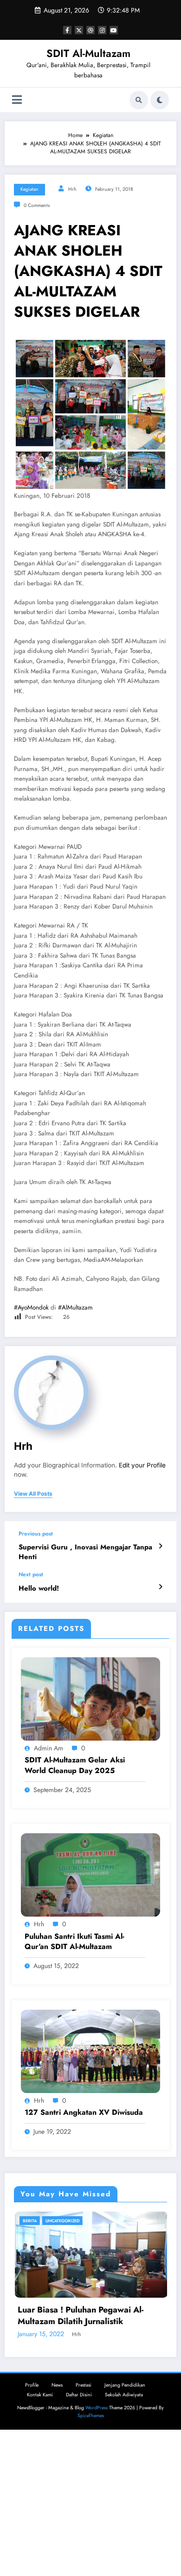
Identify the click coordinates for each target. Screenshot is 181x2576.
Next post (31, 1574)
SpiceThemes (91, 2549)
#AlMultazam (75, 1307)
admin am (48, 1748)
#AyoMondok (31, 1307)
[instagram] (102, 30)
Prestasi (84, 2519)
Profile (32, 2519)
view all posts (33, 1494)
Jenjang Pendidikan (125, 2519)
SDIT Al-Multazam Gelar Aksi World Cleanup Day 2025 (75, 1765)
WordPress (97, 2542)
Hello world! (39, 1589)
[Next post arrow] (160, 1587)
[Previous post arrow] (160, 1546)
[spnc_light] (160, 100)
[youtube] (114, 30)
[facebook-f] (67, 30)
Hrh (72, 189)
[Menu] (17, 100)
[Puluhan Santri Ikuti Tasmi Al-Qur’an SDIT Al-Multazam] (90, 1875)
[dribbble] (90, 30)
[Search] (139, 100)
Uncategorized (65, 2221)
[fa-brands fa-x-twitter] (79, 30)
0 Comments (37, 205)
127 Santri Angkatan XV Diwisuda (84, 2112)
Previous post (36, 1534)
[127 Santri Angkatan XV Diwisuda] (90, 2051)
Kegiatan (29, 189)
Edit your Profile (142, 1465)
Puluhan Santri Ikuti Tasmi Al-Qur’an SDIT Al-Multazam (74, 1942)
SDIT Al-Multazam (88, 53)
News (57, 2519)
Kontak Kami (40, 2529)
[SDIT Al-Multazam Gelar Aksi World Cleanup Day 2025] (90, 1699)
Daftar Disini (79, 2529)
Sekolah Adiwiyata (124, 2529)
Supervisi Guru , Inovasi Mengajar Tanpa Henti (85, 1552)
